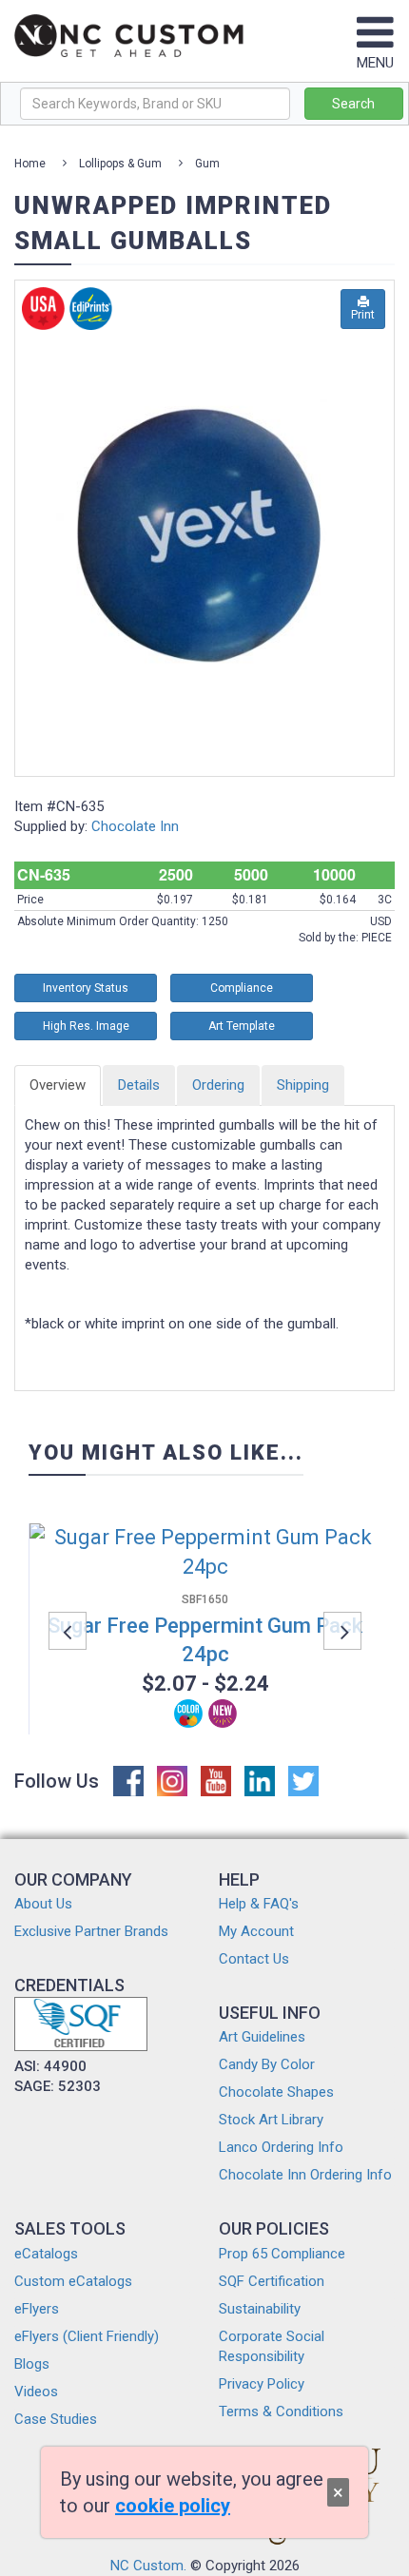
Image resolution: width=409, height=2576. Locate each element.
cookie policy (173, 2506)
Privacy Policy (262, 2384)
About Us (43, 1904)
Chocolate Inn (135, 826)
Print (363, 315)
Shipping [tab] (303, 1085)
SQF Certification (272, 2281)
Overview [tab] (58, 1085)
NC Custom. (148, 2566)
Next (342, 1631)
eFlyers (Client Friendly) (87, 2336)
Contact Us (254, 1959)
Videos (36, 2392)
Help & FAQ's (259, 1904)
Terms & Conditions (281, 2411)
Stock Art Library (271, 2120)
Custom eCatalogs (73, 2281)
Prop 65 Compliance (282, 2254)
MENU (375, 63)
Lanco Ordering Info (281, 2147)
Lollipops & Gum (120, 164)
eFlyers (37, 2309)
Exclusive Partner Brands (91, 1931)
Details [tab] (139, 1085)
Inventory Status (86, 988)
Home (30, 164)
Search (353, 104)
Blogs (32, 2364)
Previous (68, 1631)
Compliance (242, 988)
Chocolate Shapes (276, 2092)
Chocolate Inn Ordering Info (305, 2175)
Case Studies (56, 2419)
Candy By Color (267, 2064)
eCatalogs (46, 2254)
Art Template (242, 1026)
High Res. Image (86, 1026)
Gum (207, 164)
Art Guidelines (262, 2037)
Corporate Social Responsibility (272, 2346)
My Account (256, 1931)
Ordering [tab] (218, 1085)
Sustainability (260, 2309)
